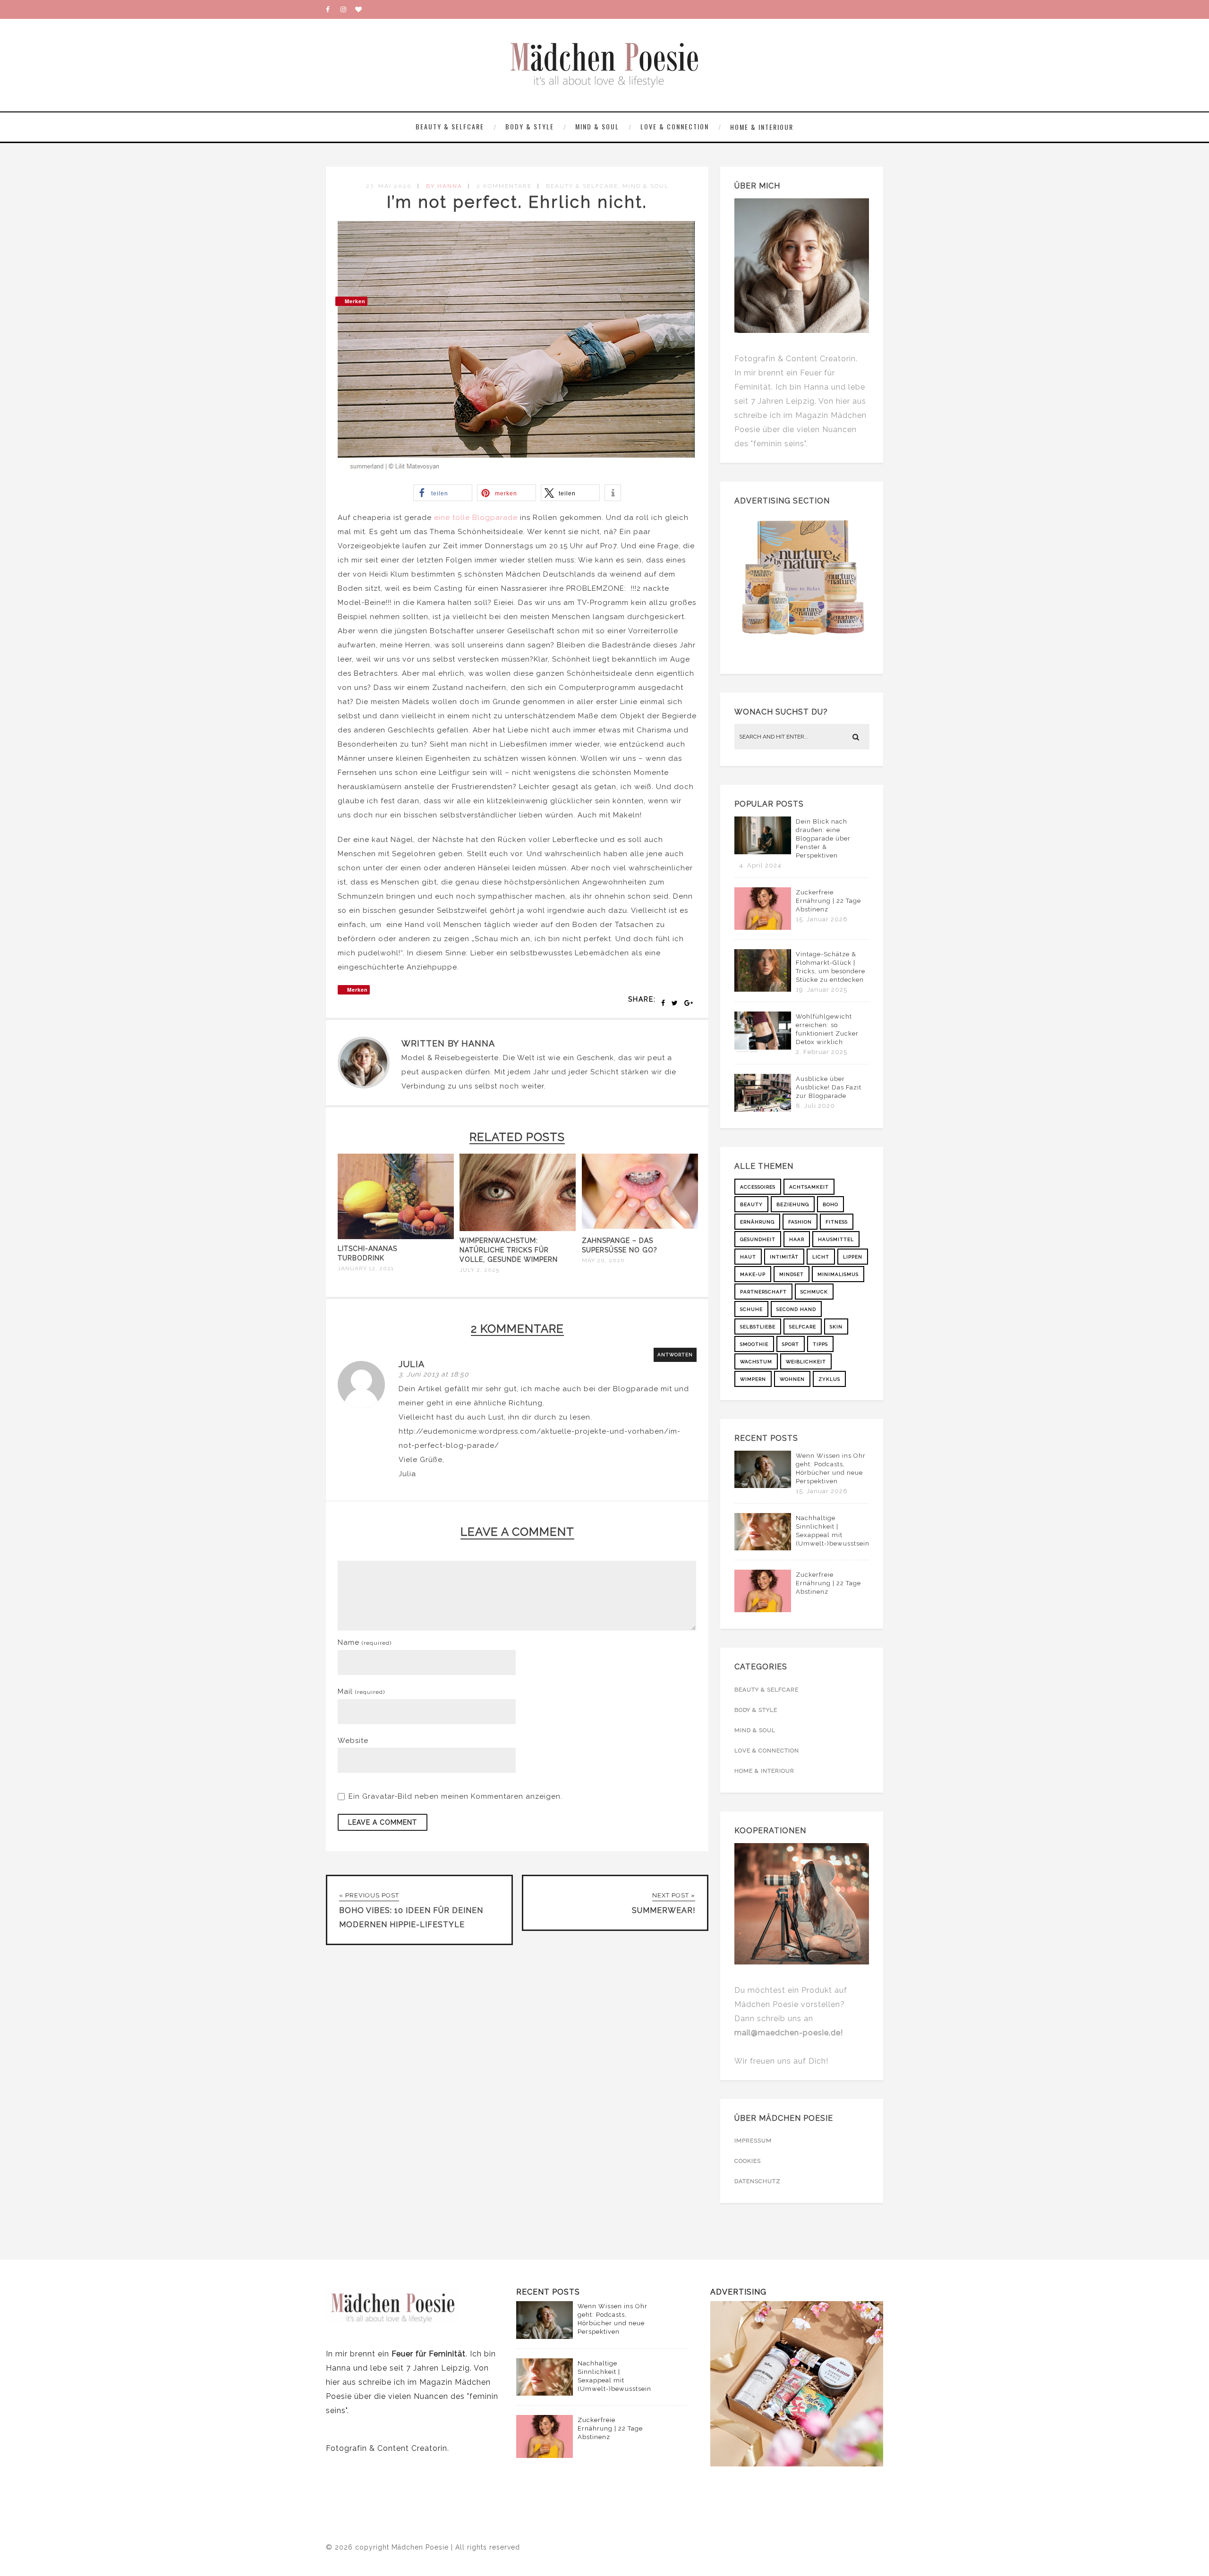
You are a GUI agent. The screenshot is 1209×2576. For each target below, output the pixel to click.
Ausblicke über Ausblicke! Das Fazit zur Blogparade (829, 1087)
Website (353, 1741)
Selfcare (803, 1327)
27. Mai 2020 (389, 186)
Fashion (800, 1222)
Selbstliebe (758, 1327)
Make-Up (753, 1274)
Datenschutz (758, 2181)
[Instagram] (348, 9)
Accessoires (758, 1187)
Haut (748, 1257)
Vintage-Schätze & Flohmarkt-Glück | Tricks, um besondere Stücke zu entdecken (830, 967)
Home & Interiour (762, 127)
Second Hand (796, 1309)
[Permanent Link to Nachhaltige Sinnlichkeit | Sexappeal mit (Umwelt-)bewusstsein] (763, 1548)
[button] (443, 493)
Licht (821, 1257)
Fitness (837, 1222)
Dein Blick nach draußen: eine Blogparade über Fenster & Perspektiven (823, 838)
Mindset (792, 1274)
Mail (361, 1692)
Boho (830, 1204)
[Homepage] (362, 9)
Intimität (784, 1257)
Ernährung (757, 1222)
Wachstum (756, 1362)
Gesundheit (758, 1239)
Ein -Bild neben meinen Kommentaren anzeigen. (456, 1796)
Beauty (751, 1204)
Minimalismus (838, 1274)
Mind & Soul (597, 126)
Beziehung (793, 1204)
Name (365, 1642)
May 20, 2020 (603, 1260)
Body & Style (530, 126)
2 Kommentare (504, 186)
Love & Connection (675, 126)
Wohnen (792, 1379)
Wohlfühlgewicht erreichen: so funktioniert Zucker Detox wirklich (827, 1029)
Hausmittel (836, 1239)
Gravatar (378, 1796)
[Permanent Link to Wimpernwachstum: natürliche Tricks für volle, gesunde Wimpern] (518, 1229)
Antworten (675, 1355)
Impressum (753, 2141)
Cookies (748, 2161)
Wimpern (753, 1379)
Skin (836, 1327)
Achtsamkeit (809, 1187)
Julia (412, 1364)
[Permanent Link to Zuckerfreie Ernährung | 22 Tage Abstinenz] (763, 927)
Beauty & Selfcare (450, 126)
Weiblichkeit (806, 1362)
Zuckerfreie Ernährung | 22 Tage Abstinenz (828, 901)
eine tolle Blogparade (476, 518)
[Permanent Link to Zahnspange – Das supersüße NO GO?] (640, 1229)
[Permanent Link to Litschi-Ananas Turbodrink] (396, 1237)
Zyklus (829, 1379)
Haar (797, 1239)
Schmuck (814, 1292)
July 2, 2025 (479, 1270)
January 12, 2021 (366, 1268)
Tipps (820, 1344)
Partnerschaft (763, 1292)
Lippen (853, 1257)
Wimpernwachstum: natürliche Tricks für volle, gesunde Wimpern (509, 1250)
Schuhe (751, 1309)
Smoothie (754, 1344)
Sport (791, 1344)
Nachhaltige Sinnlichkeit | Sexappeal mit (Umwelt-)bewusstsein (833, 1531)
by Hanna (444, 186)
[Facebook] (333, 9)
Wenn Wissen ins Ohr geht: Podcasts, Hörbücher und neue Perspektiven (831, 1468)
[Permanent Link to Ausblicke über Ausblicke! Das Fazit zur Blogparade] (763, 1109)
